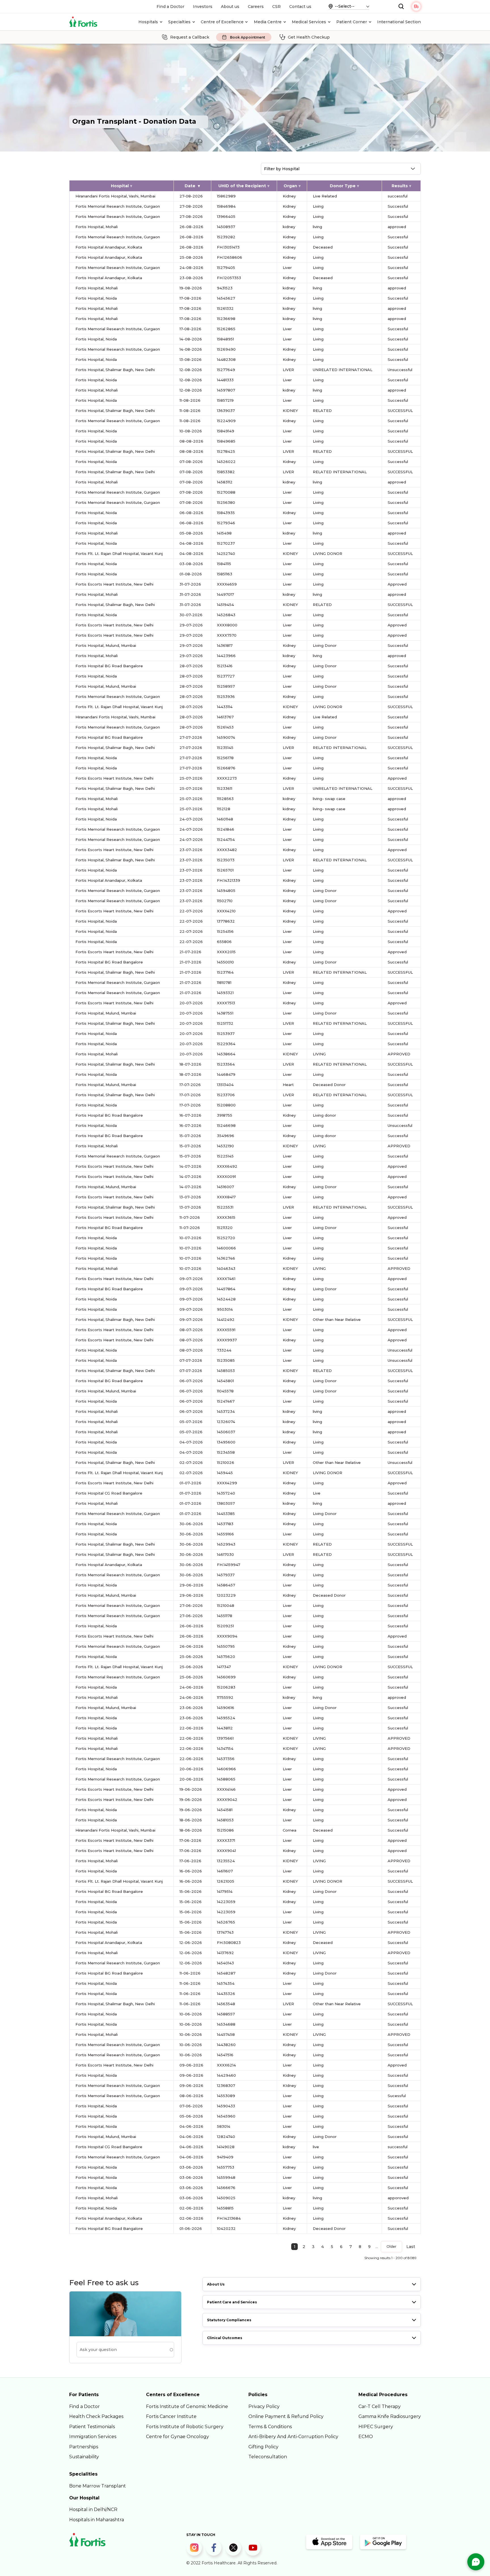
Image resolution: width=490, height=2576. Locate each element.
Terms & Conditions (270, 2427)
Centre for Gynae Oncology (178, 2437)
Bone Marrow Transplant (98, 2486)
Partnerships (84, 2447)
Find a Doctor (170, 7)
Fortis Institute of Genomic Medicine (187, 2406)
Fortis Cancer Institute (171, 2416)
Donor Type (343, 186)
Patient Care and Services (232, 2302)
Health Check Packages (96, 2416)
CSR (276, 7)
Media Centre (268, 22)
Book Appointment (248, 37)
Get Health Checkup (309, 37)
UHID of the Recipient (242, 186)
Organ (290, 186)
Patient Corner (352, 22)
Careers (256, 7)
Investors (203, 7)
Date (190, 186)
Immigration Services (93, 2437)
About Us (216, 2284)
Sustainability (84, 2457)
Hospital (120, 186)
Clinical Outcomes (225, 2338)
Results (400, 186)
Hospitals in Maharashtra (97, 2520)
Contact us (300, 7)
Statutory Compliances (229, 2320)
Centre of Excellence (222, 22)
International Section (399, 22)
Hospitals (148, 22)
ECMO (366, 2437)
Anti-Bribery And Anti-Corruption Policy (293, 2437)
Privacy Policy (264, 2406)
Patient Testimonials (92, 2427)
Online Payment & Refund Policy (286, 2416)
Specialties (179, 22)
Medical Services (309, 22)
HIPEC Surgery (376, 2427)
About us (230, 7)
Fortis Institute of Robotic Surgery (185, 2427)
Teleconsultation (268, 2457)
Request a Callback (190, 37)
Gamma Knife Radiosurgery (390, 2416)
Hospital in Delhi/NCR (93, 2509)
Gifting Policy (263, 2447)
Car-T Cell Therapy (380, 2406)
